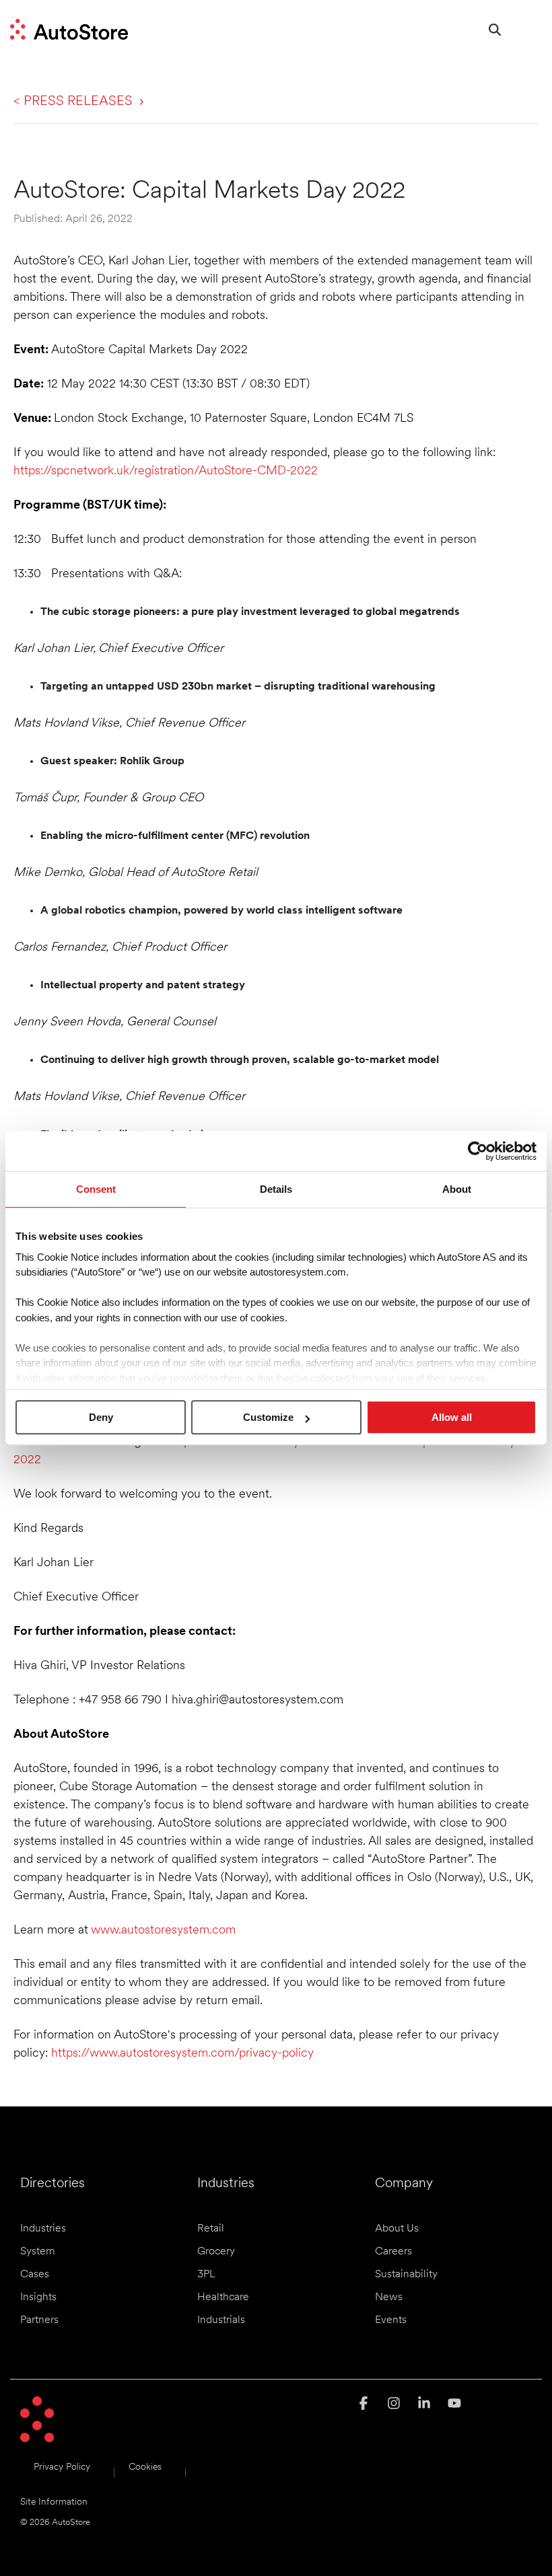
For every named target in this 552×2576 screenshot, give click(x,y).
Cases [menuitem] (35, 2275)
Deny (101, 1417)
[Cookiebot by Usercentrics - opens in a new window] (478, 1151)
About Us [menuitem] (397, 2229)
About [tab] (457, 1189)
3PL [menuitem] (206, 2275)
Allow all (452, 1417)
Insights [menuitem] (38, 2297)
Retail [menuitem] (211, 2229)
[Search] (495, 29)
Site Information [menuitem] (54, 2502)
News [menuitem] (389, 2297)
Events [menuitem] (391, 2320)
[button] (531, 24)
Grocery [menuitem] (216, 2252)
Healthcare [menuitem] (223, 2297)
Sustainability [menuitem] (406, 2275)
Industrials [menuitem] (221, 2320)
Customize (268, 1417)
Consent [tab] (96, 1189)
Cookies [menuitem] (145, 2467)
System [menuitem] (38, 2252)
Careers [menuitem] (393, 2252)
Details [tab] (276, 1189)
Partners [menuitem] (39, 2320)
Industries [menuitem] (43, 2229)
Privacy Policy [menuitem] (62, 2467)
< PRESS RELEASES (73, 102)
